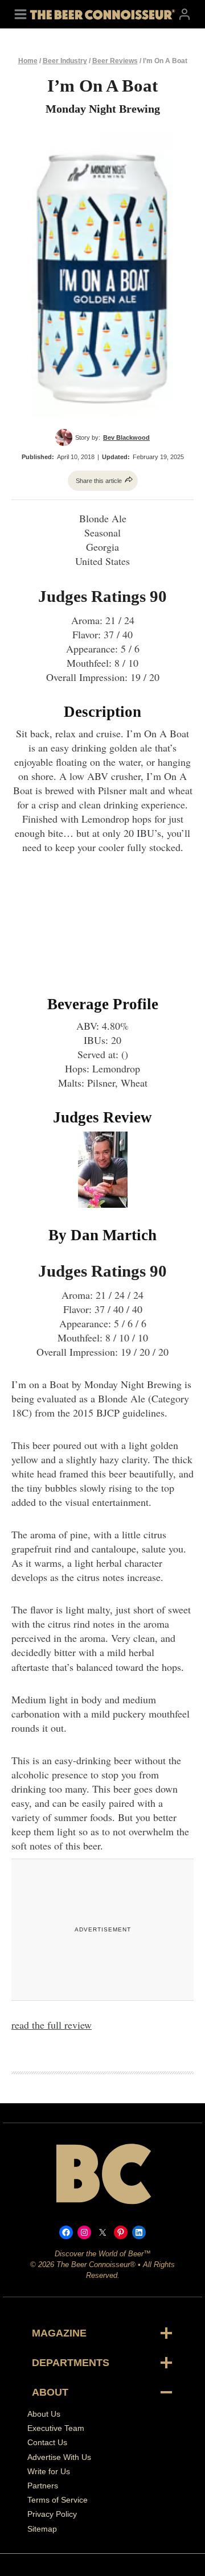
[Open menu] (20, 14)
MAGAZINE (59, 2333)
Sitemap (42, 2528)
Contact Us (47, 2442)
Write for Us (49, 2471)
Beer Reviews (115, 61)
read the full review (52, 2025)
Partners (43, 2486)
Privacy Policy (52, 2514)
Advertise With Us (59, 2457)
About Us (44, 2414)
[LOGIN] (184, 14)
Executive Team (56, 2428)
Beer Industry (65, 61)
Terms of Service (58, 2500)
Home (28, 61)
